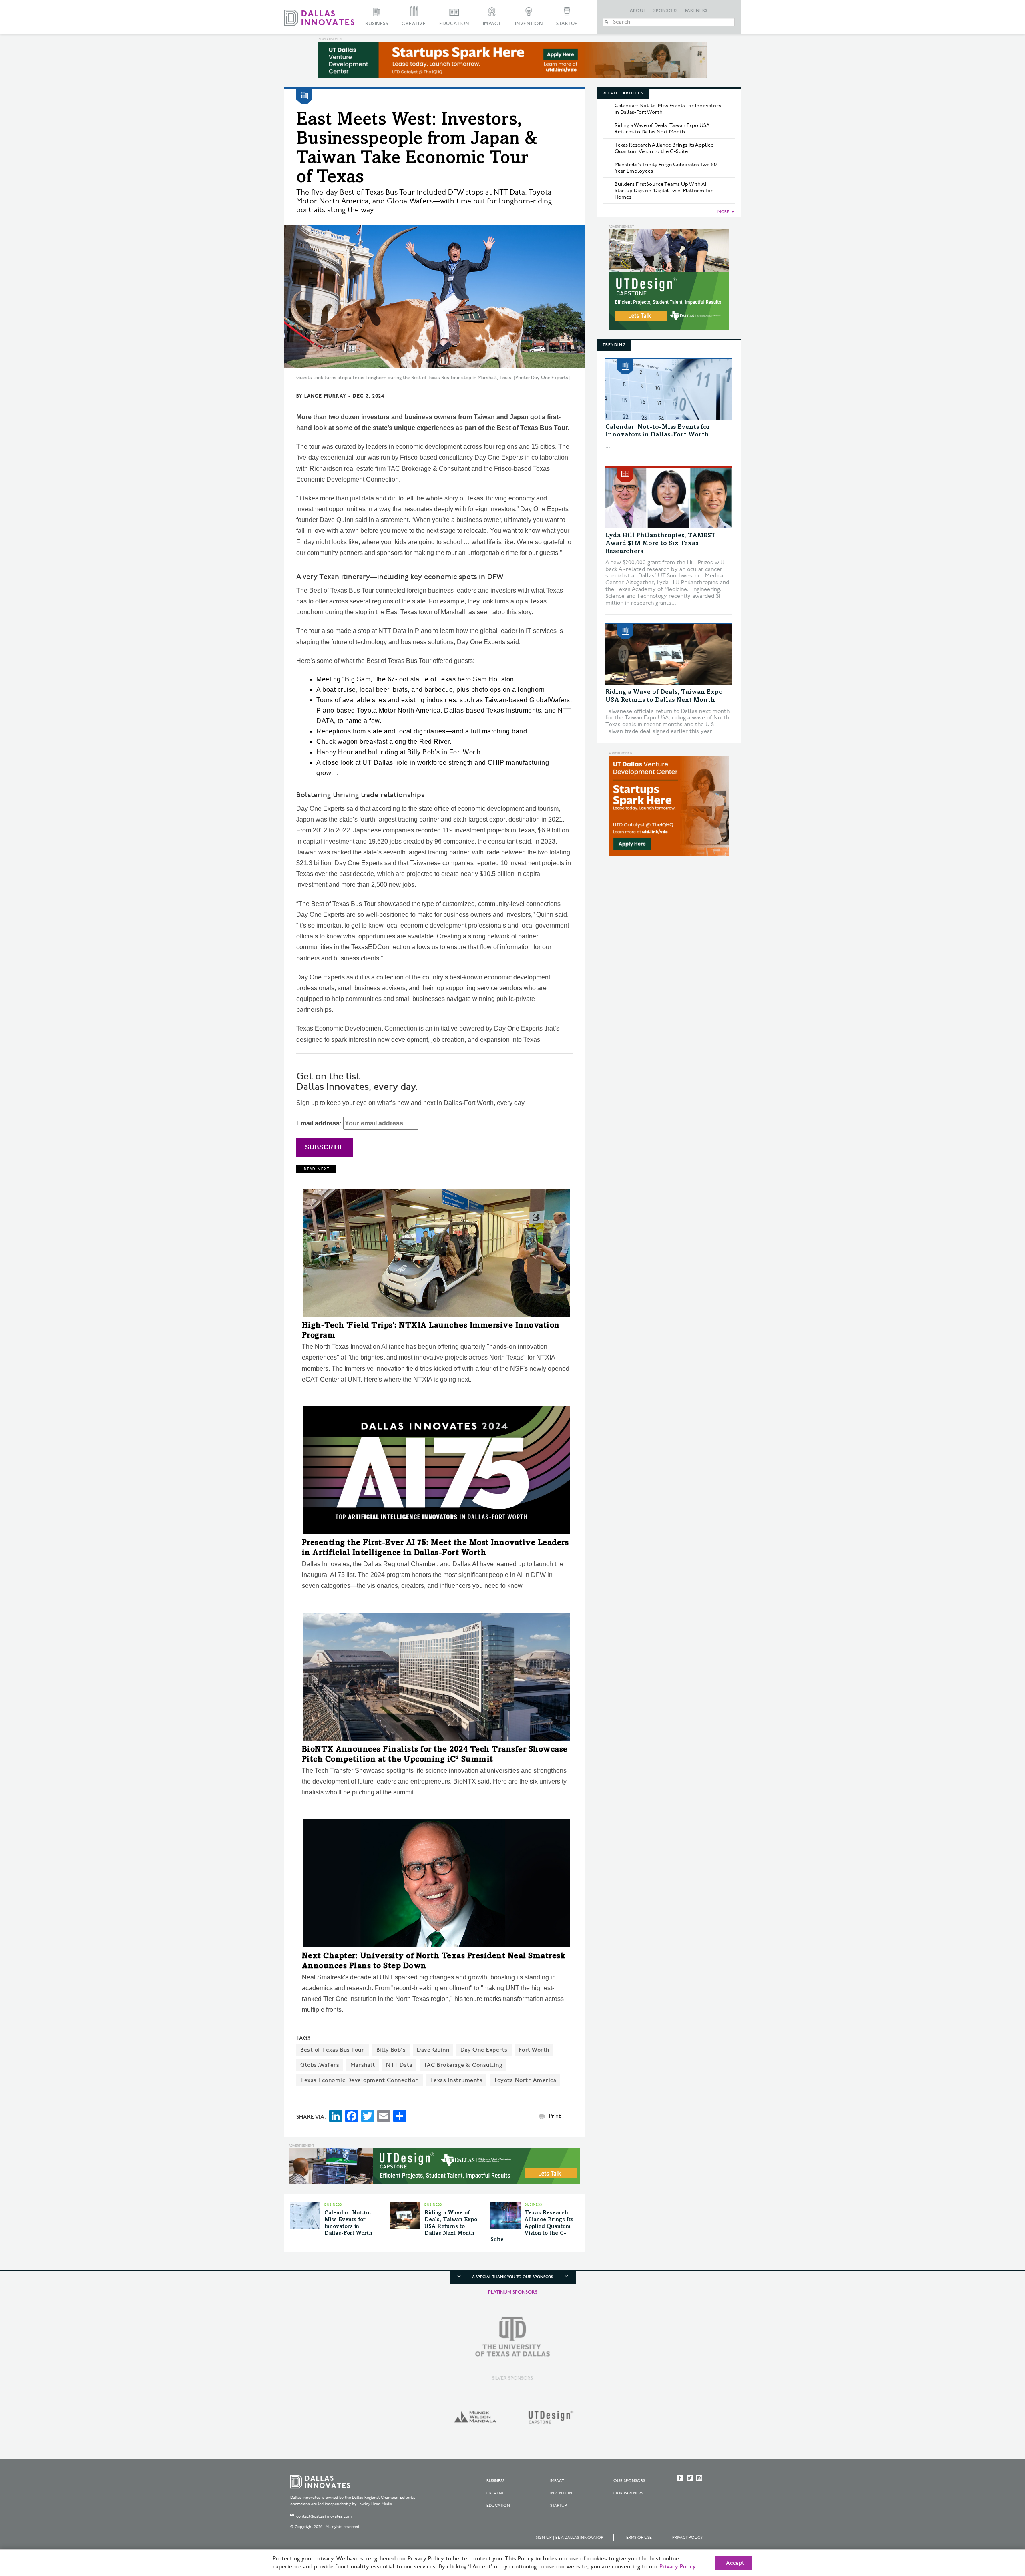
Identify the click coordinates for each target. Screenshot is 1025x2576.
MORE (723, 212)
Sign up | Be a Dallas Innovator (570, 2538)
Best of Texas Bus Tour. (333, 2050)
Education (454, 24)
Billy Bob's (391, 2050)
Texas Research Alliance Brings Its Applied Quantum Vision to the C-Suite (532, 2227)
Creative (414, 24)
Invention (529, 24)
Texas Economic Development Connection (360, 2080)
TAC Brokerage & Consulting (463, 2065)
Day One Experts (484, 2050)
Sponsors (666, 11)
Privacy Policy (687, 2538)
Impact (492, 24)
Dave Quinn (433, 2050)
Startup (567, 24)
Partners (696, 11)
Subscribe (325, 1147)
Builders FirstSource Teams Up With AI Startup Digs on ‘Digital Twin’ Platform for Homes (664, 191)
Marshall (363, 2065)
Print (555, 2116)
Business (377, 24)
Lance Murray (325, 396)
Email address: (320, 1123)
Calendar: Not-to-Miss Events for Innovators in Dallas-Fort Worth (668, 109)
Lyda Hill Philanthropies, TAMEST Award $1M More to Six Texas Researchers (661, 543)
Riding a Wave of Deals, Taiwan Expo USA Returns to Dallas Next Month (662, 129)
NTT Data (399, 2065)
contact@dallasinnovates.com (324, 2516)
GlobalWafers (320, 2065)
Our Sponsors (629, 2481)
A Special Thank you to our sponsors (512, 2277)
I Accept (734, 2563)
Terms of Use (638, 2538)
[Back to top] (994, 2525)
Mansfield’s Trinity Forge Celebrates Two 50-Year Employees (667, 168)
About (638, 11)
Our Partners (628, 2493)
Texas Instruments (456, 2080)
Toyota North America (525, 2080)
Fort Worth (534, 2050)
